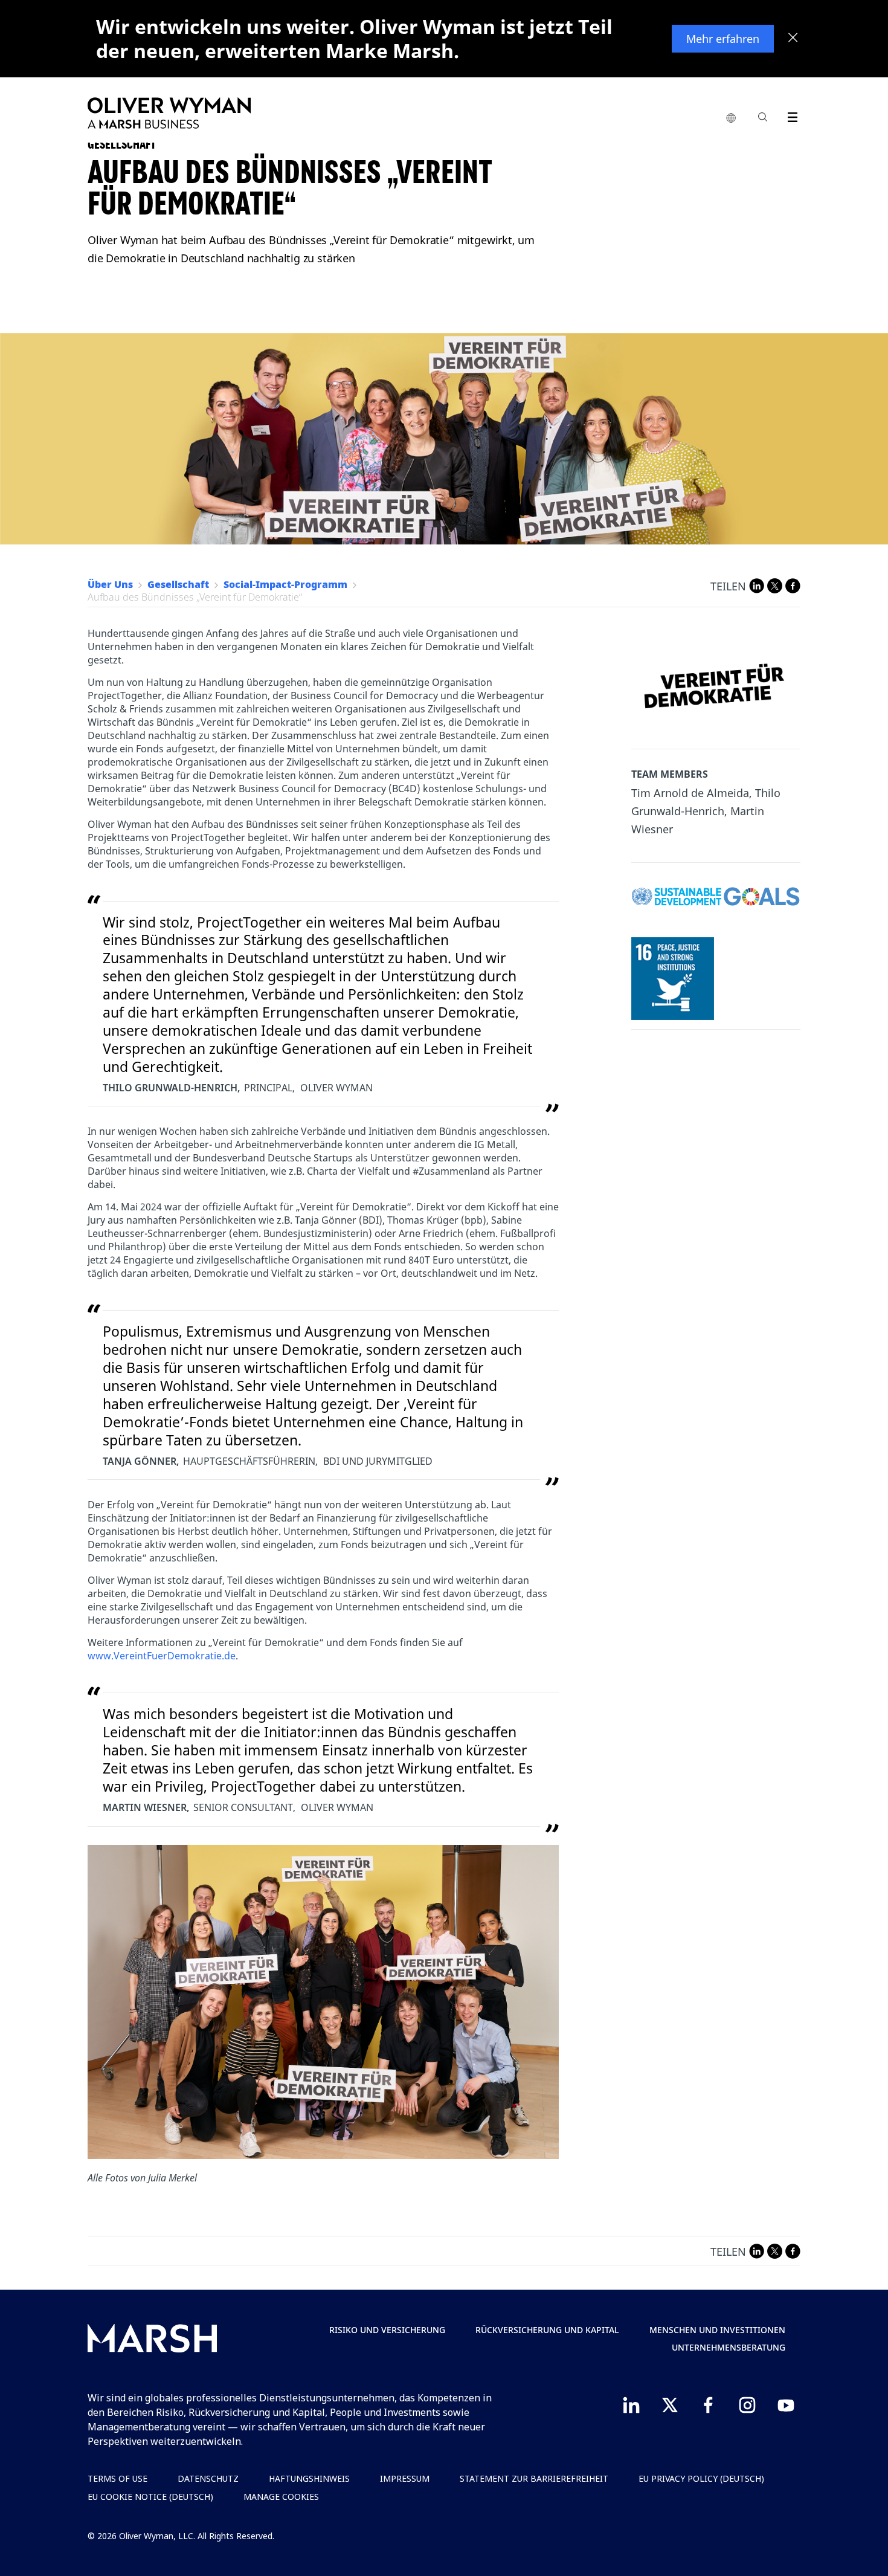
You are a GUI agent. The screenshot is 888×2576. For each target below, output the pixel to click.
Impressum (405, 2478)
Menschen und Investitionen (717, 2330)
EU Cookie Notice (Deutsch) (150, 2497)
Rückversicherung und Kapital (547, 2330)
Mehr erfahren (723, 39)
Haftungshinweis (309, 2478)
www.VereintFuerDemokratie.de (162, 1656)
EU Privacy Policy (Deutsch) (701, 2478)
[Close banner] (793, 39)
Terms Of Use (117, 2478)
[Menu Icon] (790, 115)
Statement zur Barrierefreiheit (534, 2478)
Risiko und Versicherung (387, 2330)
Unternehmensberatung (729, 2347)
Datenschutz (208, 2478)
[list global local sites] (731, 118)
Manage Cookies (281, 2497)
